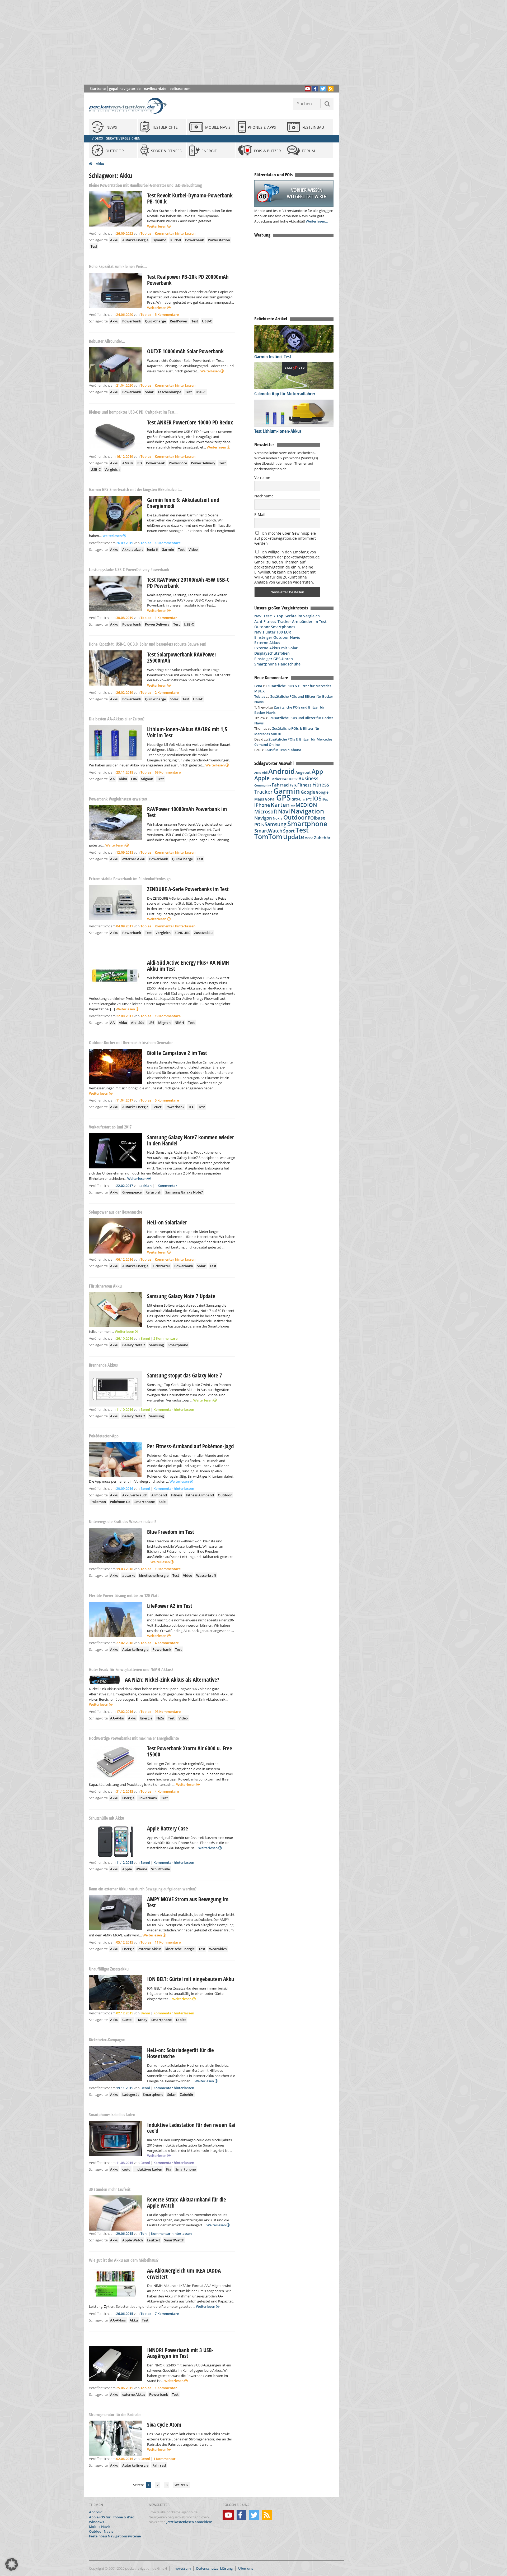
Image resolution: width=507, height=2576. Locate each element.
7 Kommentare (167, 2314)
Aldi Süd (138, 1023)
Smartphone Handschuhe (277, 664)
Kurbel (176, 240)
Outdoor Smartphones (275, 627)
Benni (145, 1338)
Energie (146, 1718)
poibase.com (180, 89)
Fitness (177, 1495)
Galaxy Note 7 (134, 1345)
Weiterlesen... (317, 221)
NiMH (179, 1023)
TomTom (268, 836)
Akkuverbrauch (135, 1495)
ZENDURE (182, 933)
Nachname (264, 496)
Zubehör (187, 2094)
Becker (276, 779)
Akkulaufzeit (133, 549)
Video (193, 549)
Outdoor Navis (101, 2531)
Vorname (262, 477)
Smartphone (178, 1345)
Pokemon (98, 1502)
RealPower (179, 321)
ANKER (128, 463)
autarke (129, 1575)
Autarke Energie (135, 240)
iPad (325, 799)
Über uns (246, 2568)
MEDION (306, 805)
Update (294, 837)
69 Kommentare (168, 772)
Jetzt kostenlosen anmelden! (189, 2522)
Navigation (307, 811)
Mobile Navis (100, 2527)
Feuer (157, 1107)
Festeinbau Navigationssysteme (115, 2536)
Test (94, 246)
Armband (159, 1495)
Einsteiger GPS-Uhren (274, 659)
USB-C (207, 321)
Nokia (278, 818)
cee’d (126, 2169)
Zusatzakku (203, 933)
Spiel (163, 1502)
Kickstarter (161, 1266)
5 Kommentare (167, 315)
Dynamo (159, 240)
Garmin (168, 549)
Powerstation (219, 240)
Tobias (146, 233)
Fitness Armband (200, 1495)
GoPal (270, 799)
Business (308, 778)
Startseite (98, 89)
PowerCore (178, 463)
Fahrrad (159, 2465)
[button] (12, 2564)
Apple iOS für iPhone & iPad (112, 2517)
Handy (142, 2020)
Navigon (263, 818)
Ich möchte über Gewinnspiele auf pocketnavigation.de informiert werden (285, 538)
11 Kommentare (168, 1942)
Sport (289, 831)
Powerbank (194, 240)
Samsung (156, 1345)
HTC (309, 799)
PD (140, 463)
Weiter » (181, 2485)
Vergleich (112, 469)
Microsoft (266, 812)
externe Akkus (150, 1949)
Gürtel (127, 2020)
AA (112, 779)
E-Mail (260, 514)
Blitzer (293, 779)
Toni (144, 2233)
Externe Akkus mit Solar (276, 648)
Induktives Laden (148, 2169)
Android (281, 771)
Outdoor (225, 1495)
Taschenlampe (169, 392)
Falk (293, 785)
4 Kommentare (167, 1643)
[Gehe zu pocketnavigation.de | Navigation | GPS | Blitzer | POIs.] (91, 164)
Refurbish (153, 1192)
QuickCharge (155, 321)
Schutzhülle (160, 1869)
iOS (317, 798)
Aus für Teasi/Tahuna (284, 750)
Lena (258, 686)
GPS (283, 798)
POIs (259, 824)
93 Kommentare (168, 1712)
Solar (149, 392)
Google (308, 792)
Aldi (265, 773)
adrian (146, 1186)
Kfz (293, 806)
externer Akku (134, 859)
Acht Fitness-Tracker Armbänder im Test (290, 621)
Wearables (218, 1949)
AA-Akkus (118, 2320)
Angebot (303, 773)
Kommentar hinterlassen (175, 233)
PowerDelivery (203, 463)
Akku (100, 164)
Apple (127, 1869)
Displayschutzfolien (272, 653)
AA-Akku (117, 1718)
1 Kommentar (166, 618)
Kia (169, 2169)
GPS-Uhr (298, 799)
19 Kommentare (168, 1016)
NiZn (160, 1718)
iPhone (141, 1869)
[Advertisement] (215, 42)
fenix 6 (152, 549)
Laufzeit (153, 2240)
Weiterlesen (157, 226)
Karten (280, 805)
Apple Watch (133, 2240)
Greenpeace (132, 1192)
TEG (191, 1107)
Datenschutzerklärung (214, 2568)
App (317, 771)
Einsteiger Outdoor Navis (277, 637)
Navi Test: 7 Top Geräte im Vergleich (287, 616)
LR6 (134, 779)
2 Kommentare (167, 692)
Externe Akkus (267, 643)
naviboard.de (155, 89)
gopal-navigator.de (125, 89)
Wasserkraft (206, 1575)
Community (263, 785)
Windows (97, 2522)
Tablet (181, 2020)
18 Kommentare (168, 543)
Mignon (147, 779)
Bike (285, 779)
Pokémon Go (120, 1502)
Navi (284, 811)
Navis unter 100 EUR (273, 632)
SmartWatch (174, 2240)
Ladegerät (131, 2094)
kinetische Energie (154, 1575)
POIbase (316, 818)
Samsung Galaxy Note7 (184, 1192)
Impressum (182, 2568)
